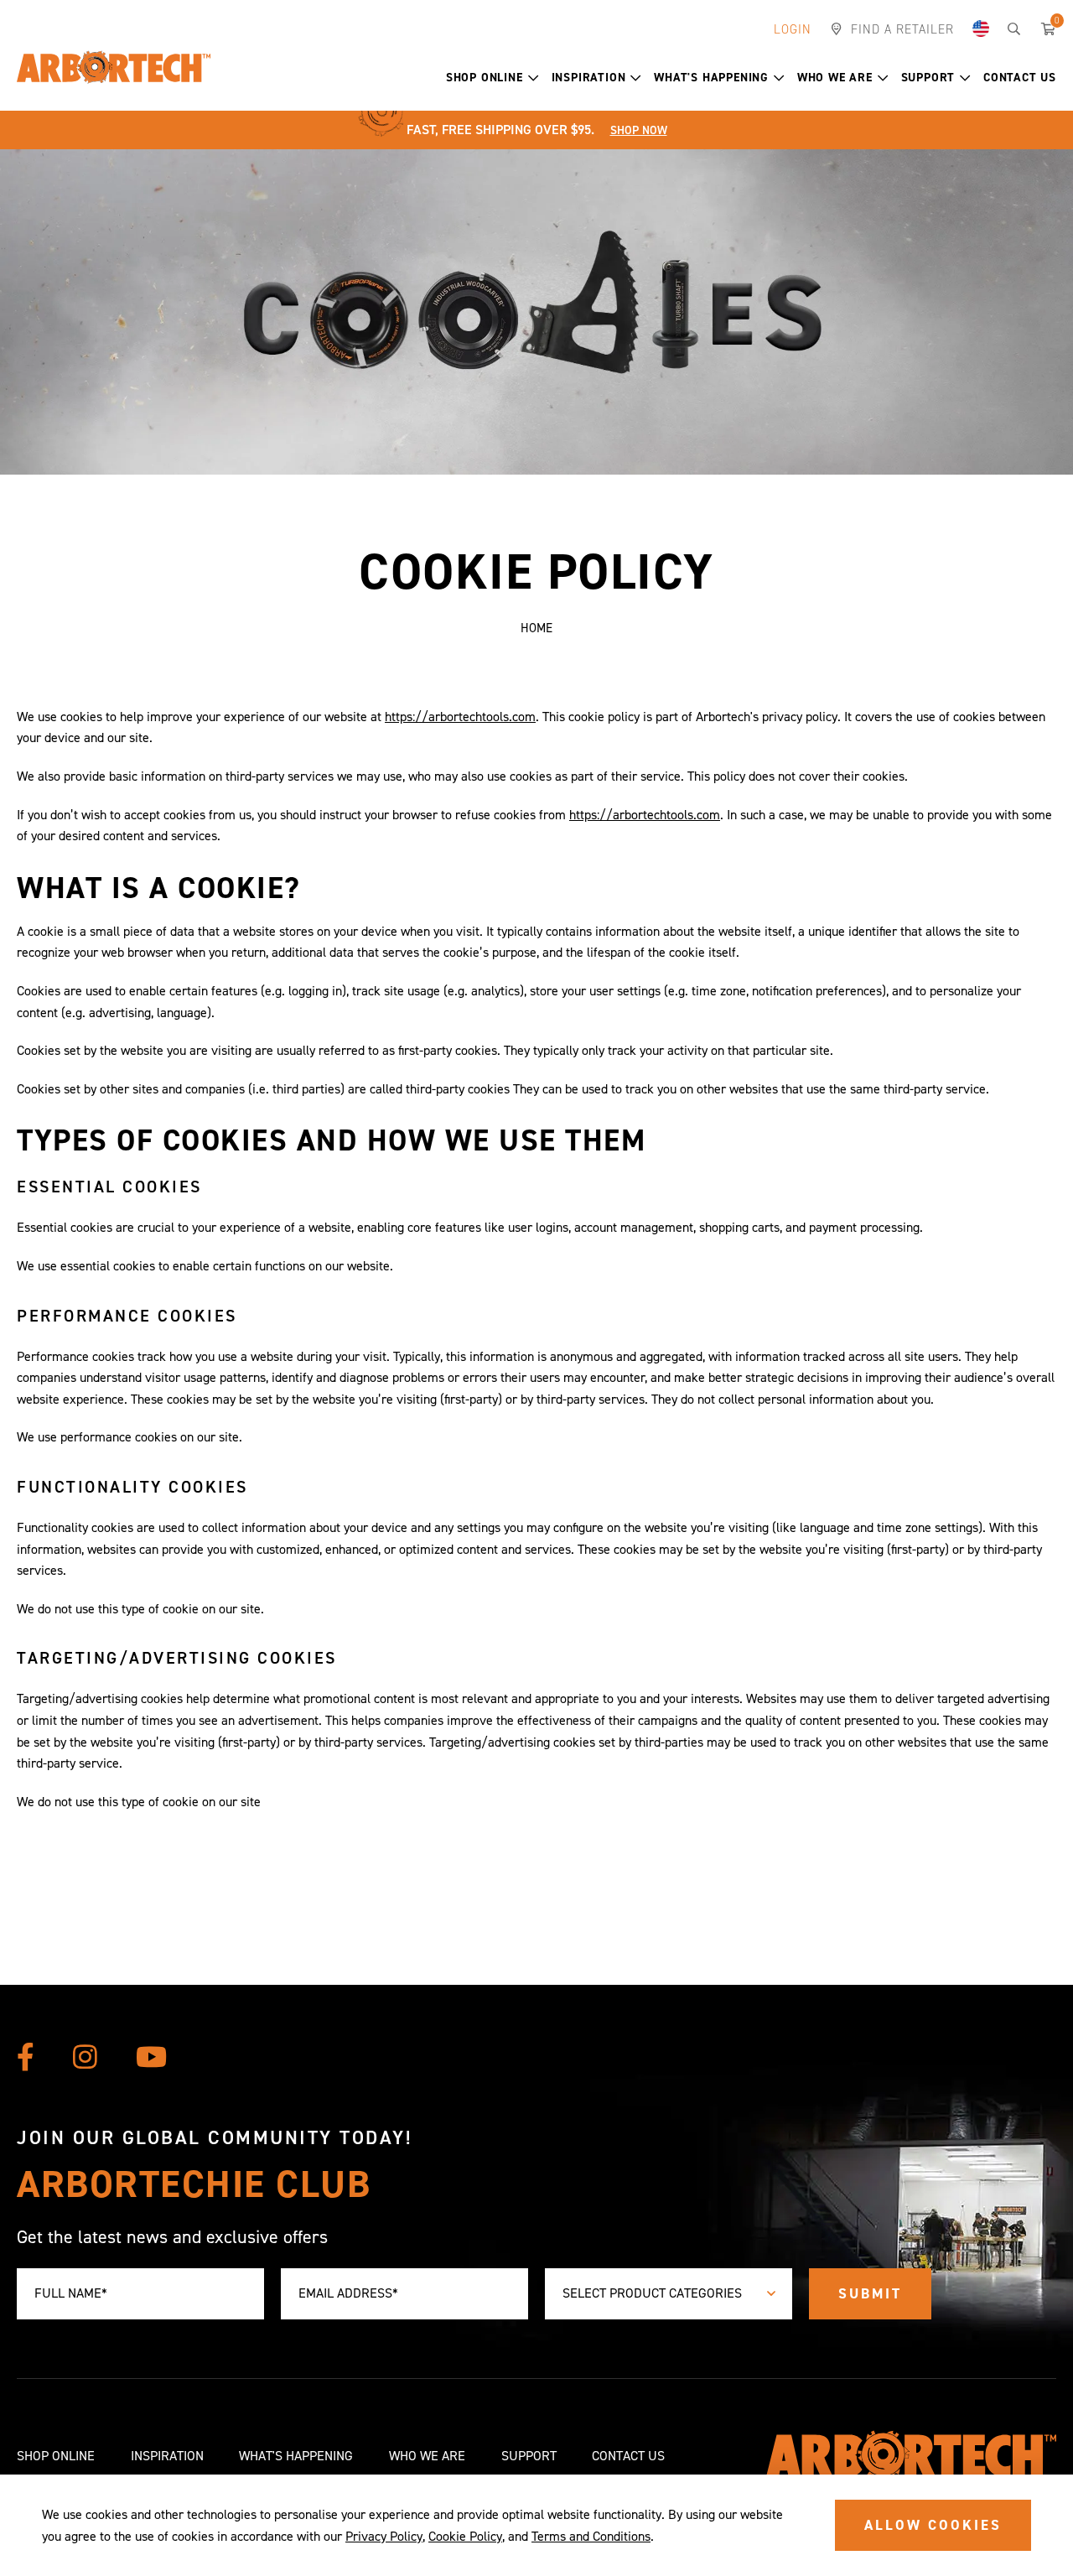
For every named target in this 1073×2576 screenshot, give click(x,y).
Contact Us (1020, 78)
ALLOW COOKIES (933, 2525)
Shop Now (639, 130)
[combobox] (669, 2294)
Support (928, 78)
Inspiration (589, 78)
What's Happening (711, 78)
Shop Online (485, 78)
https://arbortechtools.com (460, 717)
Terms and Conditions (591, 2536)
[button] (534, 78)
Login (793, 29)
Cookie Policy (465, 2536)
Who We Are (835, 78)
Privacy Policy (384, 2536)
